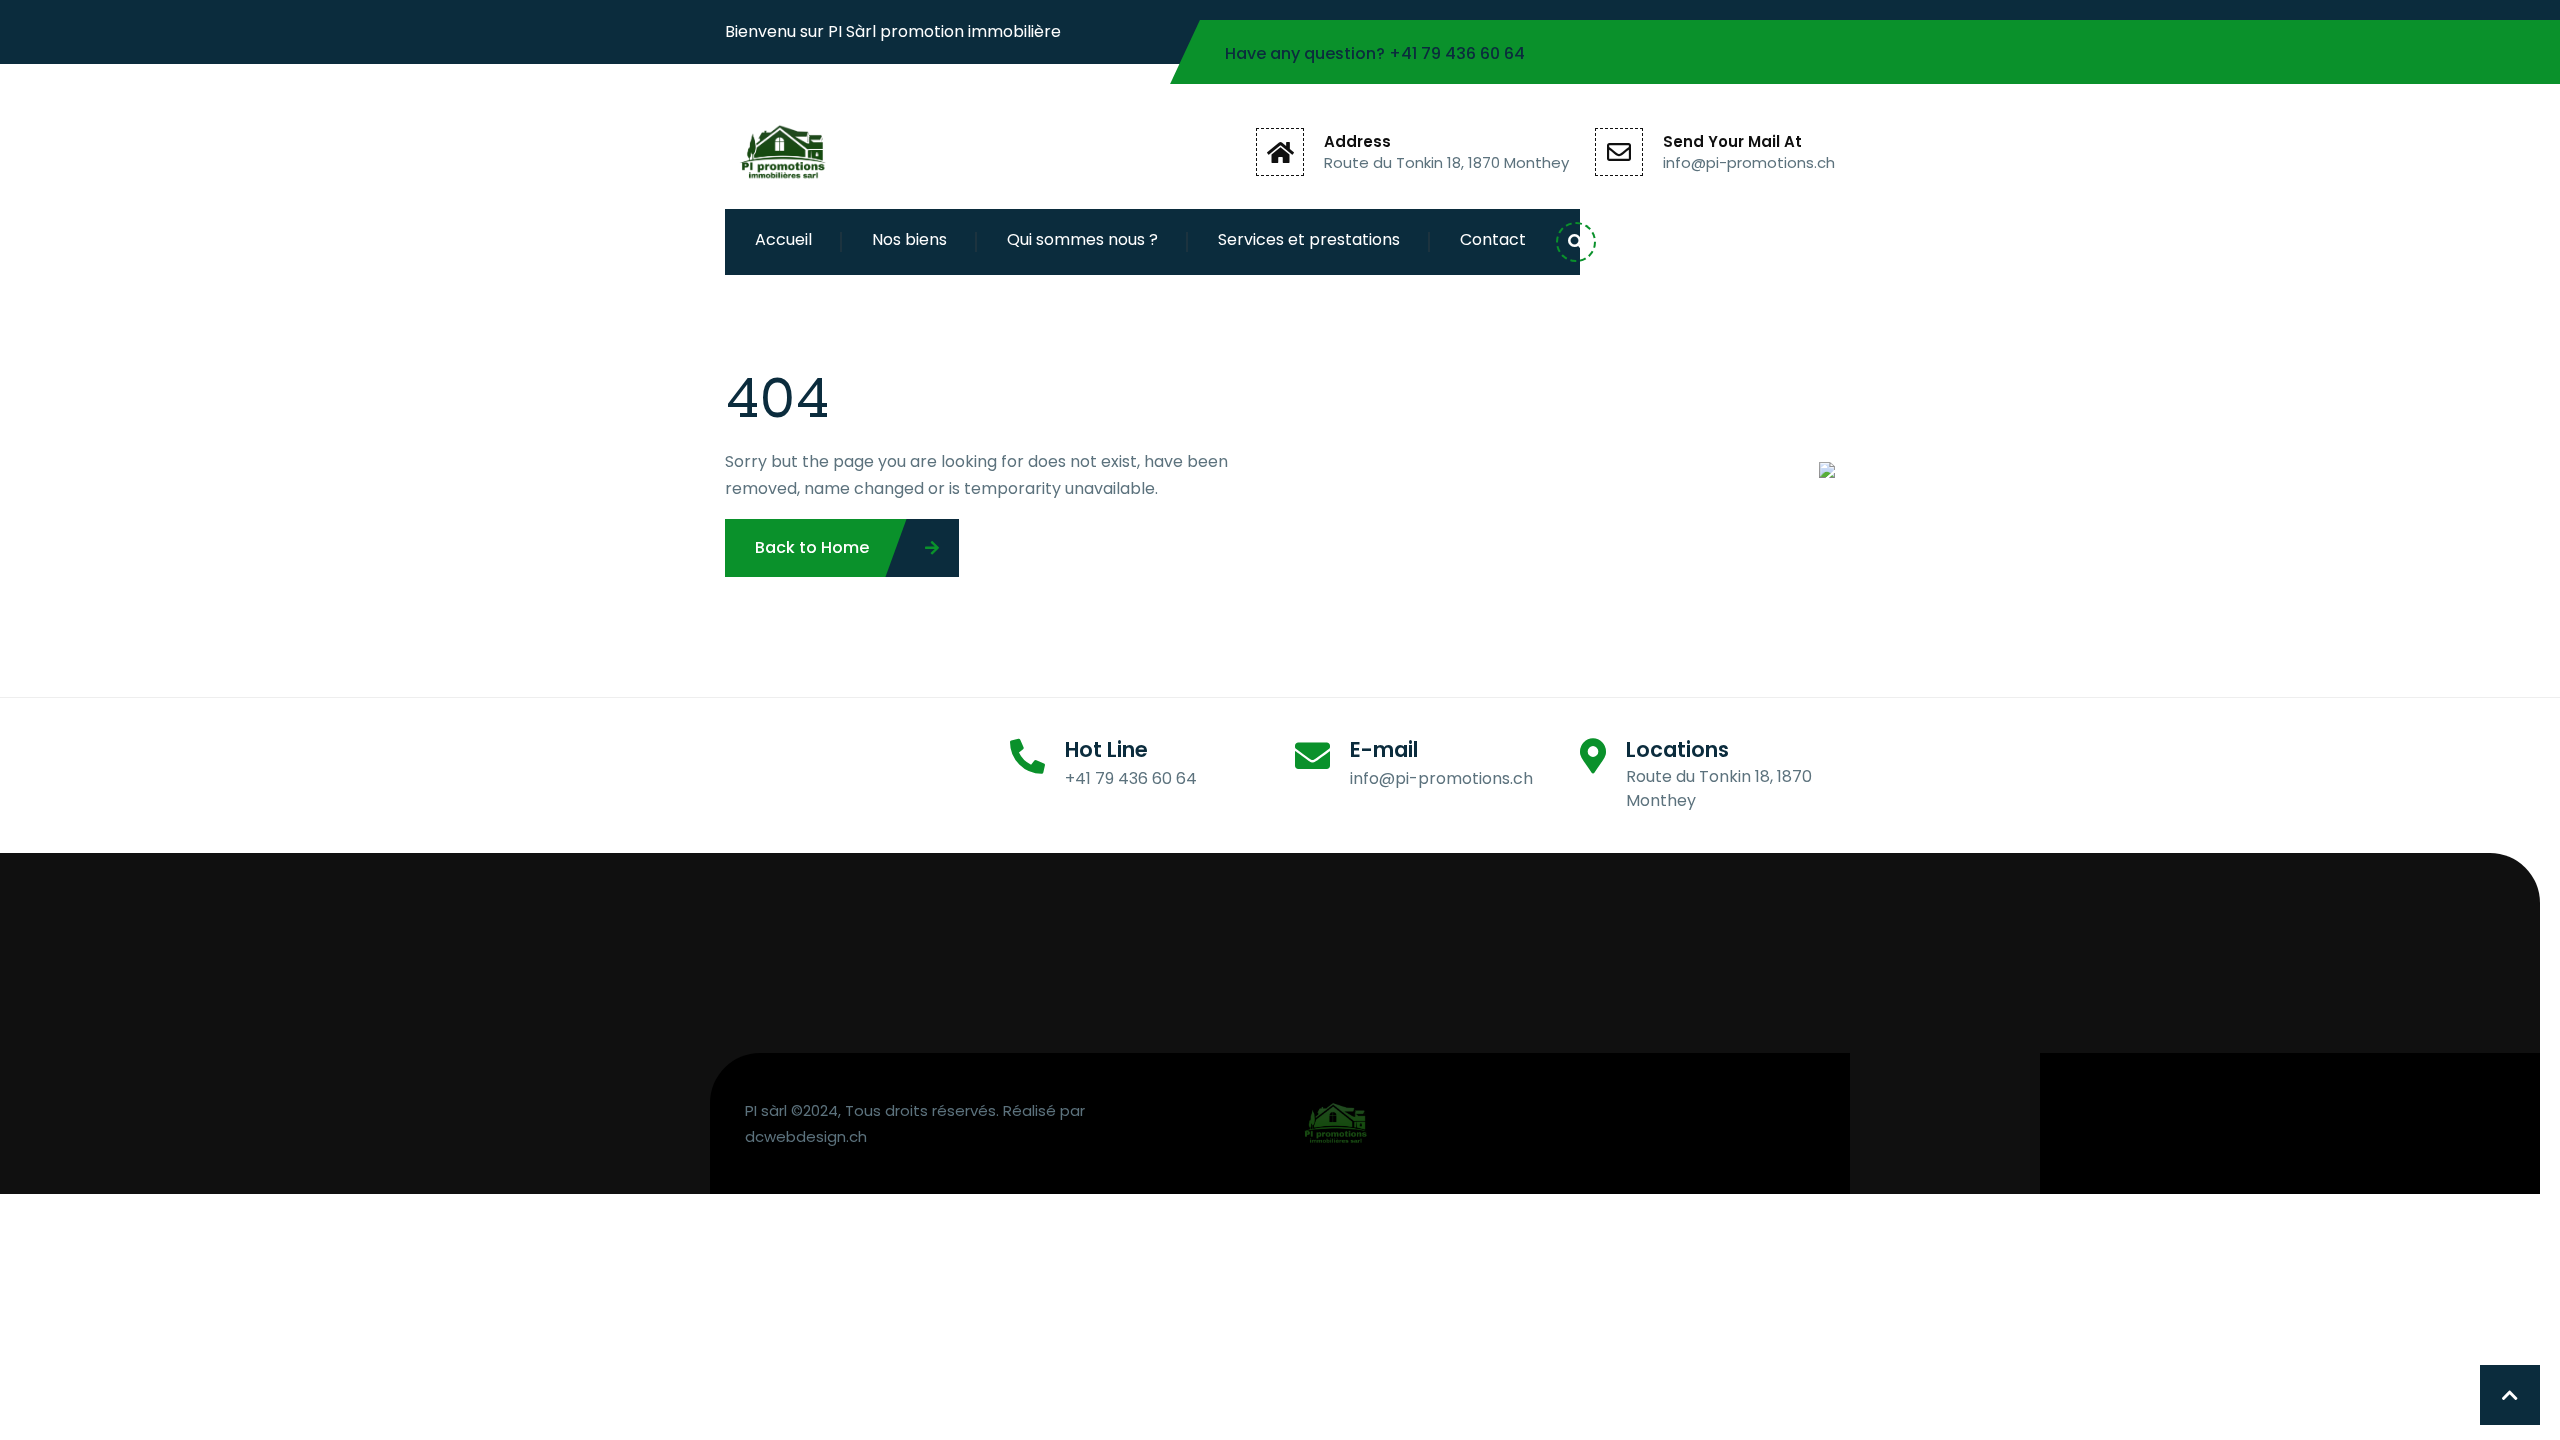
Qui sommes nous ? (1082, 239)
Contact (1493, 239)
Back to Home (812, 547)
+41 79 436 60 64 (1457, 53)
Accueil (783, 239)
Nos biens (909, 239)
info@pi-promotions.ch (1749, 162)
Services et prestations (1309, 239)
